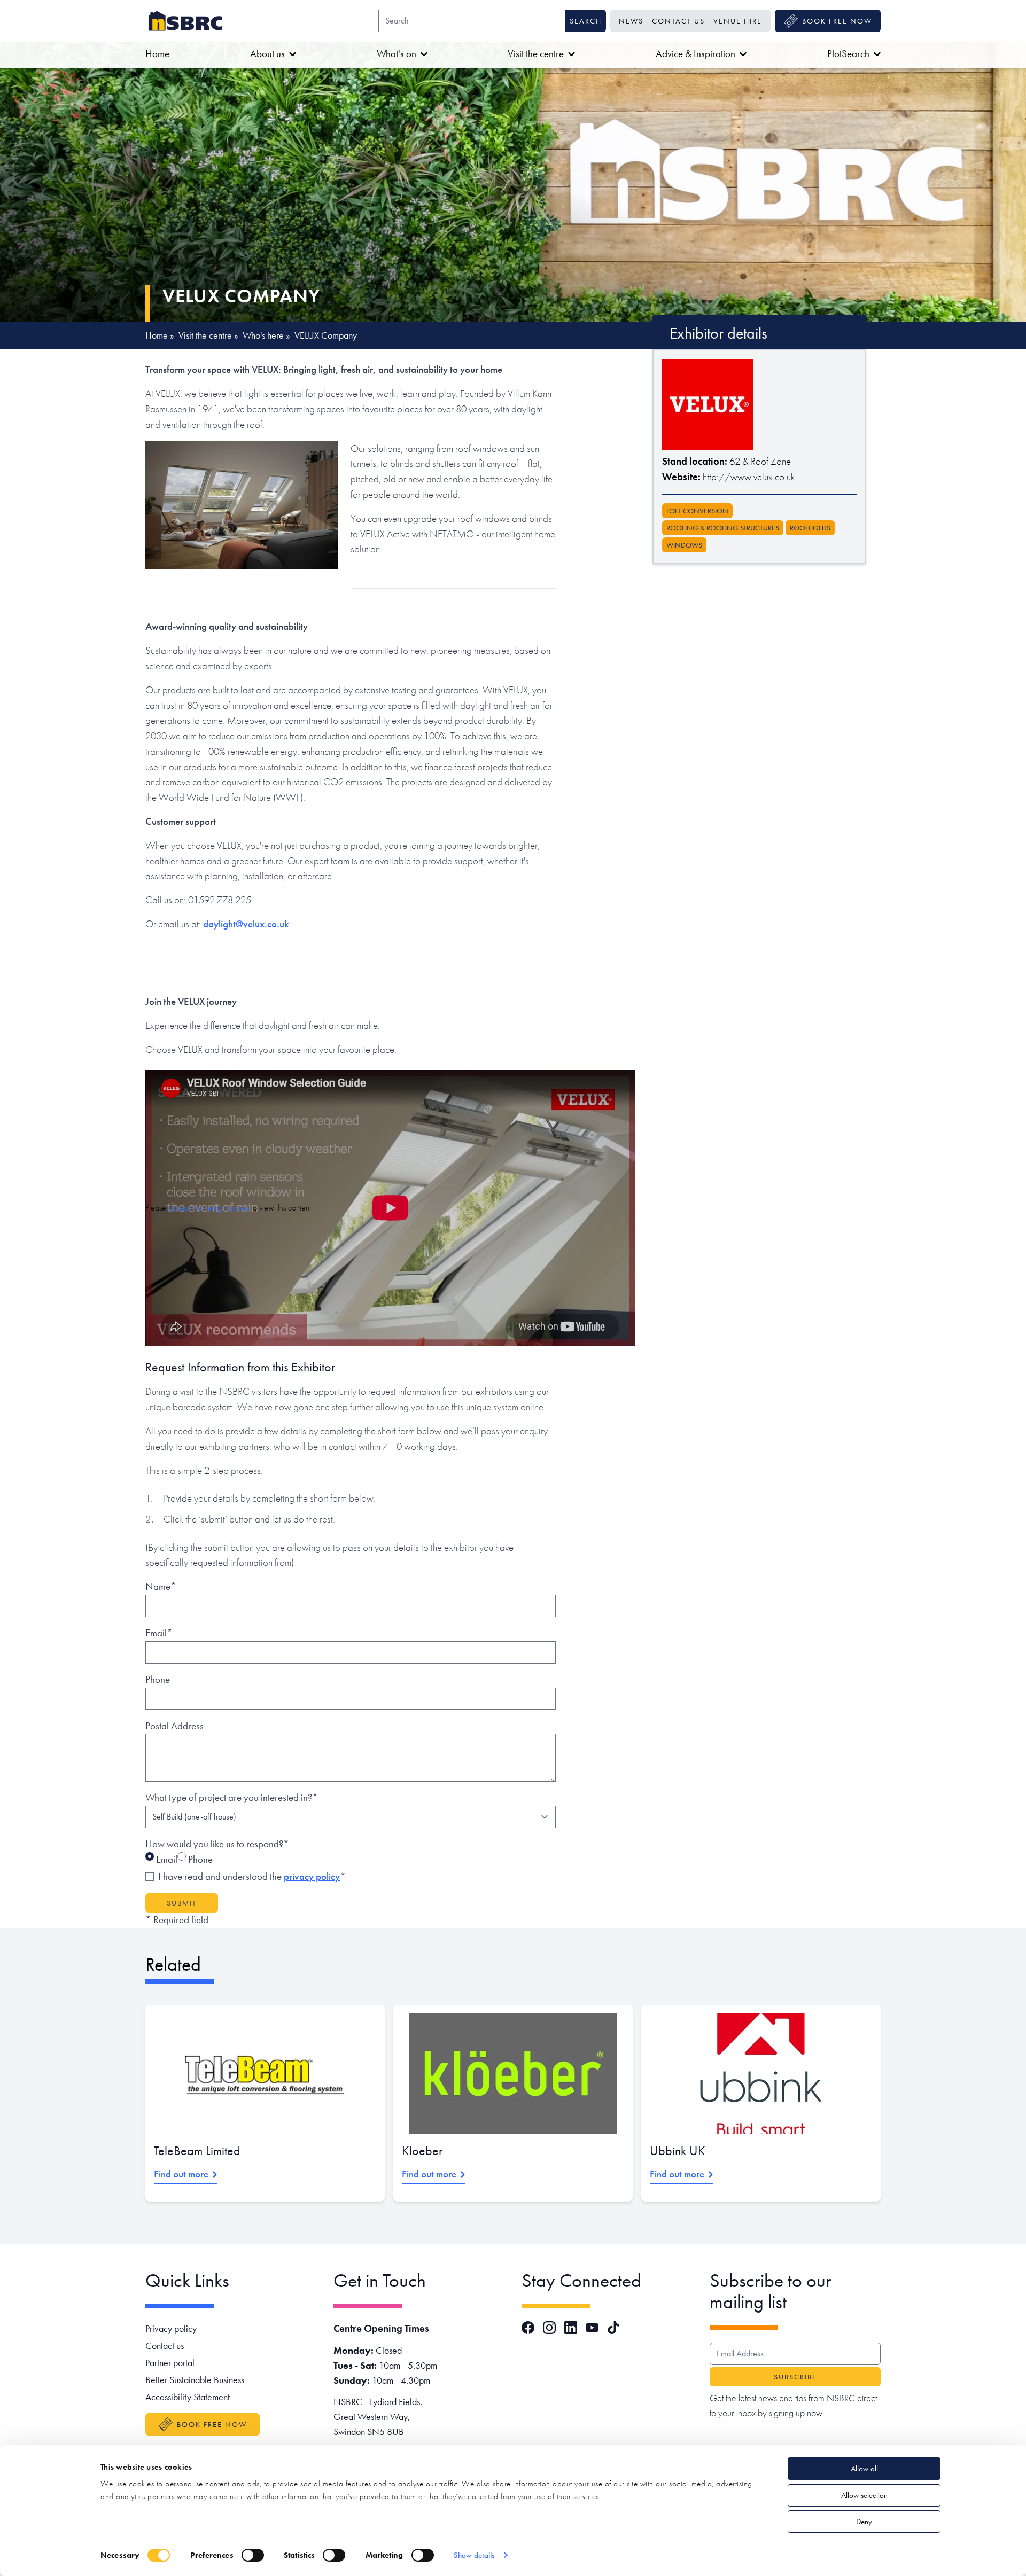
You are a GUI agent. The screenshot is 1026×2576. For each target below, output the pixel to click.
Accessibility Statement (188, 2397)
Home (157, 54)
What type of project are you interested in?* (232, 1797)
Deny (864, 2522)
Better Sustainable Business (195, 2380)
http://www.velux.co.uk (749, 477)
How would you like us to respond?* (217, 1844)
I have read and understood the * (252, 1876)
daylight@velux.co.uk (246, 924)
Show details (474, 2555)
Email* (159, 1633)
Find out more (181, 2174)
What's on (397, 54)
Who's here (263, 335)
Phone (158, 1679)
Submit (182, 1903)
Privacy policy (171, 2328)
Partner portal (170, 2363)
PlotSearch (848, 54)
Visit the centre (536, 54)
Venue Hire (738, 21)
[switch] (253, 2555)
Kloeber (422, 2150)
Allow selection (864, 2495)
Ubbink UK (678, 2150)
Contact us (678, 21)
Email (166, 1859)
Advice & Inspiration (695, 54)
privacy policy (312, 1876)
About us (267, 54)
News (631, 21)
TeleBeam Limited (197, 2150)
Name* (161, 1586)
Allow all (864, 2469)
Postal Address (174, 1726)
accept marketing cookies (209, 1208)
